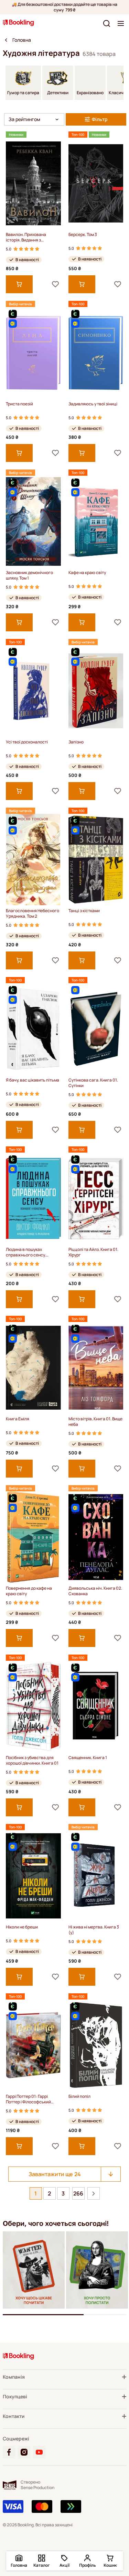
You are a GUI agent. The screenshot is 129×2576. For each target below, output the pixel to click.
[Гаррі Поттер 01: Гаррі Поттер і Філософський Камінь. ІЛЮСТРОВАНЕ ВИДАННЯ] (33, 2045)
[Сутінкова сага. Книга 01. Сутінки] (96, 1029)
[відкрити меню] (121, 23)
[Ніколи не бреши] (33, 1876)
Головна (22, 40)
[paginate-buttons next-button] (94, 2193)
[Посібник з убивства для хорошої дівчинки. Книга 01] (33, 1706)
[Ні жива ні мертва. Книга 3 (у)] (96, 1876)
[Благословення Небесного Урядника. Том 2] (33, 860)
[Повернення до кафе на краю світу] (33, 1537)
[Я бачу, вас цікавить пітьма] (33, 1029)
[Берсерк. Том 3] (96, 183)
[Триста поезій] (33, 353)
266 (78, 2193)
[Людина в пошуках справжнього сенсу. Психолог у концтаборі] (33, 1198)
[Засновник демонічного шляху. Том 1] (33, 521)
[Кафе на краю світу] (96, 521)
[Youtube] (39, 2452)
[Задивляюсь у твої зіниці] (96, 353)
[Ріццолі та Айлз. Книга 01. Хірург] (96, 1198)
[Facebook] (9, 2452)
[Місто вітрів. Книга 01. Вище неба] (96, 1368)
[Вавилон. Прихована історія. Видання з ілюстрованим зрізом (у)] (33, 183)
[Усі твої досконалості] (33, 691)
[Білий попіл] (96, 2045)
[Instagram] (24, 2452)
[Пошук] (107, 23)
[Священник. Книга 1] (96, 1706)
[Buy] (19, 284)
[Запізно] (96, 691)
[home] (6, 40)
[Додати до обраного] (55, 284)
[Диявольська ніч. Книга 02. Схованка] (96, 1537)
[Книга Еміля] (33, 1368)
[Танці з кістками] (96, 860)
